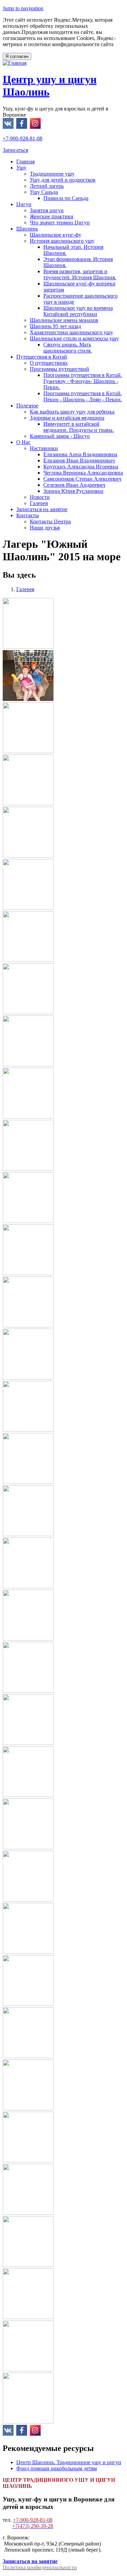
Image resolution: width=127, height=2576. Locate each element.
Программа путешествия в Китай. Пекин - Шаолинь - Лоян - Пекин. (83, 396)
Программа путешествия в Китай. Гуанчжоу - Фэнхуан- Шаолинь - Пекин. (83, 381)
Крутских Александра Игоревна (81, 467)
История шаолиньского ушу (62, 241)
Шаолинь (27, 229)
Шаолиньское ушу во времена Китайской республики (78, 311)
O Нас (23, 442)
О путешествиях (49, 363)
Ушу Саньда (44, 192)
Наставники (44, 448)
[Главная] (15, 63)
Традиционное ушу (52, 174)
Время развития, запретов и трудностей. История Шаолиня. (80, 274)
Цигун (24, 204)
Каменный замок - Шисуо (60, 436)
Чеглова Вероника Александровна (83, 473)
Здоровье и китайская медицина (67, 418)
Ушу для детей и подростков (63, 180)
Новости (40, 497)
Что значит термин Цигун (60, 223)
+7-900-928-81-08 (23, 138)
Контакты (28, 515)
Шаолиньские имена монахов (64, 320)
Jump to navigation (23, 8)
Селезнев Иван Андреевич (74, 485)
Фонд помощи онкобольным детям (57, 2468)
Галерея (39, 503)
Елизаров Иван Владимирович (79, 460)
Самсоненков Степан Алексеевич (82, 479)
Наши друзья (45, 528)
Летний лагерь (47, 186)
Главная (25, 162)
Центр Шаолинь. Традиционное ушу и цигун (69, 2462)
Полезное (27, 406)
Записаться (15, 150)
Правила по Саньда (66, 198)
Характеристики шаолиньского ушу (71, 332)
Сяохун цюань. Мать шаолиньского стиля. (68, 348)
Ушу (21, 168)
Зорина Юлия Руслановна (73, 491)
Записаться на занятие (42, 509)
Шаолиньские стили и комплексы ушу (74, 338)
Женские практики (52, 216)
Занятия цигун (47, 210)
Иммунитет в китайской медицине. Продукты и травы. (79, 427)
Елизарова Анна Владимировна (80, 454)
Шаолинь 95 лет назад (55, 326)
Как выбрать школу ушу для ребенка (72, 412)
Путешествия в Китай (42, 357)
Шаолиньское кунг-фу (56, 235)
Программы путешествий (59, 369)
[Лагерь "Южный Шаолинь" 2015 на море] (28, 647)
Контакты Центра (50, 521)
